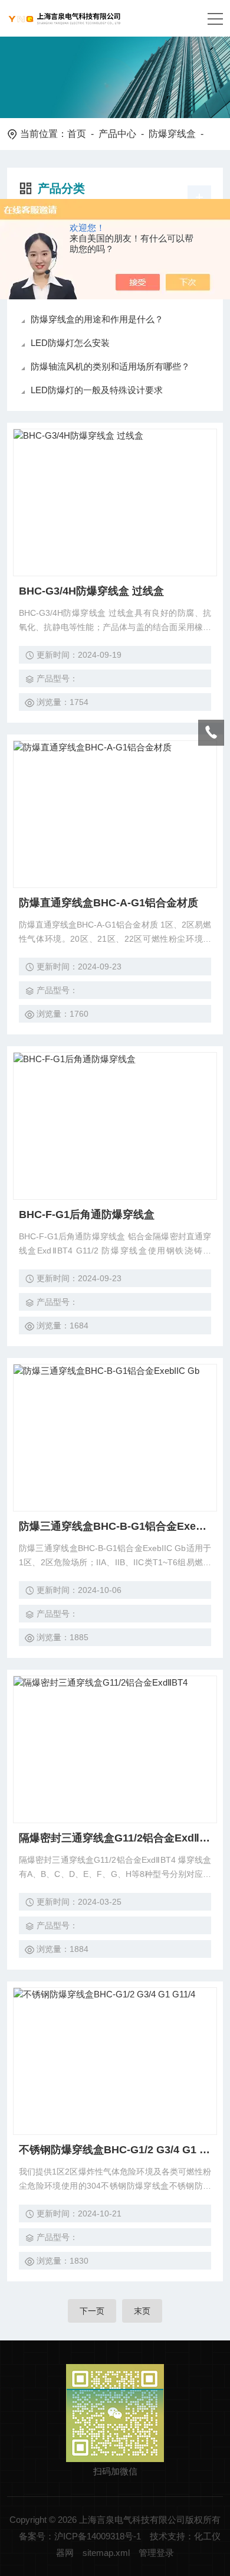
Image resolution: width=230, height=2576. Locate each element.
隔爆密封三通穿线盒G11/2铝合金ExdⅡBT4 (115, 1838)
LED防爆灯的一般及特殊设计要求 (97, 390)
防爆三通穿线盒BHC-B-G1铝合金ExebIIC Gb (115, 1526)
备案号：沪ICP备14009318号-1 (80, 2536)
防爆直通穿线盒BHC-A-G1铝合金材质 (109, 903)
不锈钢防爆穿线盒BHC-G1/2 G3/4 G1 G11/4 (115, 2150)
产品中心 (117, 134)
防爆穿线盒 (172, 134)
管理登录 (156, 2553)
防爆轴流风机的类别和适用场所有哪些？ (110, 366)
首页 (77, 134)
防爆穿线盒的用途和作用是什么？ (97, 319)
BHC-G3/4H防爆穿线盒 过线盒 (91, 591)
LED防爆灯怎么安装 (70, 343)
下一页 (92, 2311)
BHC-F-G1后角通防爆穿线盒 (87, 1214)
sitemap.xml (106, 2553)
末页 (142, 2311)
